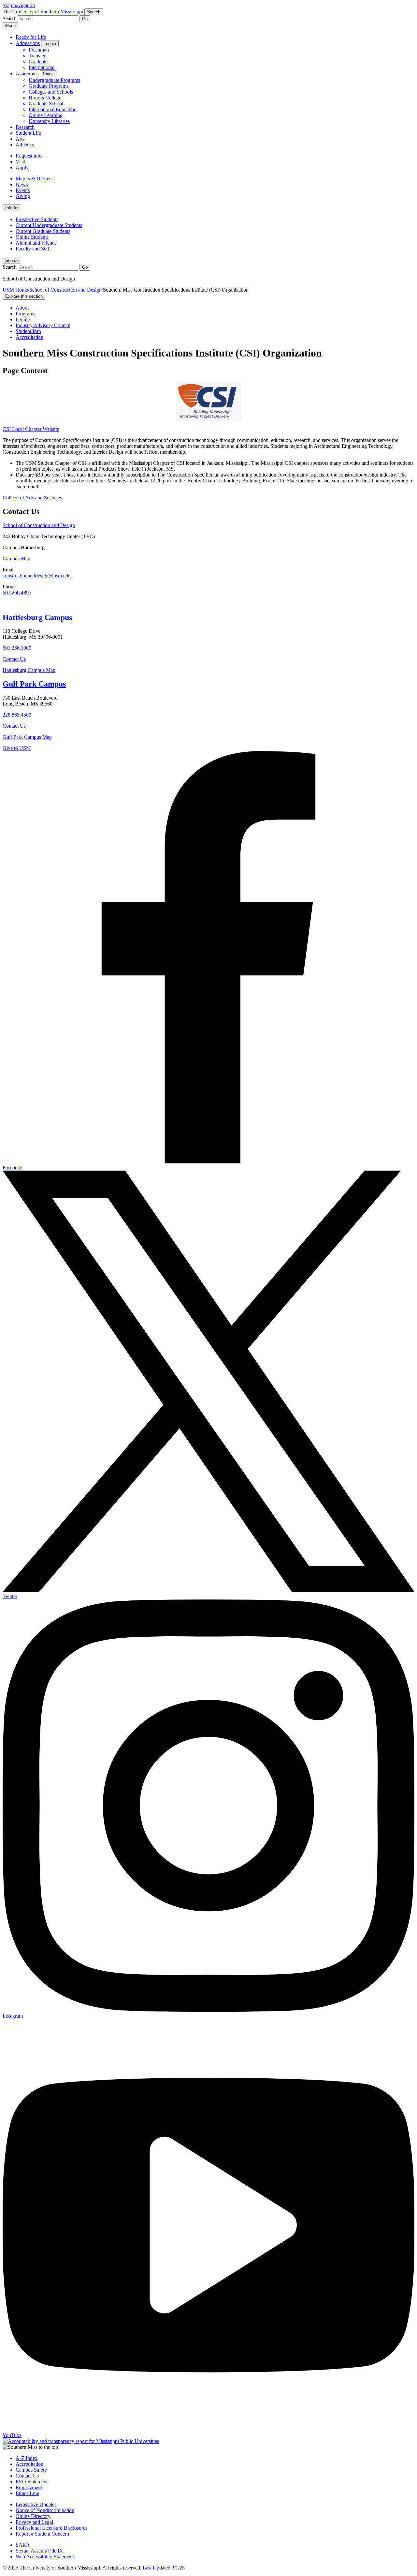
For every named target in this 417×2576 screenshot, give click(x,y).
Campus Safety (31, 2470)
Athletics (25, 145)
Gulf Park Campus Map (27, 737)
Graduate (38, 61)
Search (12, 260)
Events (23, 190)
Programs (25, 314)
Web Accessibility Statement (45, 2557)
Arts (20, 139)
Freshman (39, 50)
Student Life (28, 133)
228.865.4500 (17, 715)
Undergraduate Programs (54, 80)
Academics (27, 74)
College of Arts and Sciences (32, 498)
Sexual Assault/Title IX (39, 2551)
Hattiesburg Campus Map (29, 670)
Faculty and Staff (33, 249)
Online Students (32, 237)
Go (85, 19)
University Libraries (49, 121)
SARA (23, 2545)
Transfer (37, 56)
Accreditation (29, 337)
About (22, 308)
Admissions (28, 43)
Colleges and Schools (51, 92)
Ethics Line (27, 2493)
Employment (29, 2487)
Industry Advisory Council (43, 325)
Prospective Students (37, 219)
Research (25, 127)
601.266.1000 (17, 648)
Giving (23, 196)
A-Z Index (27, 2458)
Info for (12, 208)
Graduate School (46, 104)
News (22, 184)
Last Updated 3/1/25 (164, 2568)
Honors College (45, 98)
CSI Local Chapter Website (31, 429)
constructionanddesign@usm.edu (37, 576)
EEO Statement (32, 2482)
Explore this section (24, 296)
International (42, 67)
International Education (53, 109)
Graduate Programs (49, 86)
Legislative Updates (36, 2504)
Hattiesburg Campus (37, 617)
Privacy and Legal (34, 2522)
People (23, 319)
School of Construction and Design (65, 290)
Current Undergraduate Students (49, 225)
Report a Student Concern (42, 2534)
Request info (29, 156)
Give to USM (17, 748)
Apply (22, 167)
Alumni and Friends (36, 243)
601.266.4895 (17, 592)
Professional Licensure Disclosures (51, 2528)
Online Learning (46, 115)
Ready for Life (31, 37)
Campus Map (16, 559)
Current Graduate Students (43, 231)
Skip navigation (19, 5)
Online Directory (33, 2516)
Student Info (28, 331)
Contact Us (14, 659)
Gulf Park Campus (34, 684)
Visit (20, 162)
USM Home (15, 290)
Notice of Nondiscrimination (45, 2510)
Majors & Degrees (35, 179)
